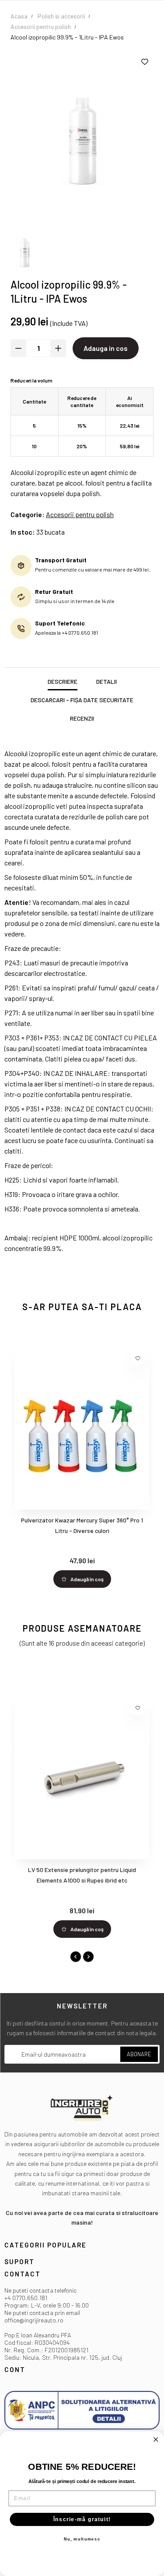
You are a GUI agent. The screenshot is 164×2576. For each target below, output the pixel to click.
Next (88, 1957)
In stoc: (23, 532)
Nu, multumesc (82, 2539)
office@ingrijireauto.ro (34, 2320)
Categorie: (28, 514)
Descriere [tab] (63, 681)
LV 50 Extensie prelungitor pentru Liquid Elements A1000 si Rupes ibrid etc (82, 1875)
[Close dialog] (156, 2440)
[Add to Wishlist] (145, 62)
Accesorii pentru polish (80, 514)
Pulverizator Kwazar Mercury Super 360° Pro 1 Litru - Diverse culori (82, 1525)
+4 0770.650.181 (26, 2298)
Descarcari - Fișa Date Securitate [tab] (82, 700)
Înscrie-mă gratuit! (82, 2519)
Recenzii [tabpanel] (82, 718)
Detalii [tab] (106, 681)
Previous (76, 1957)
